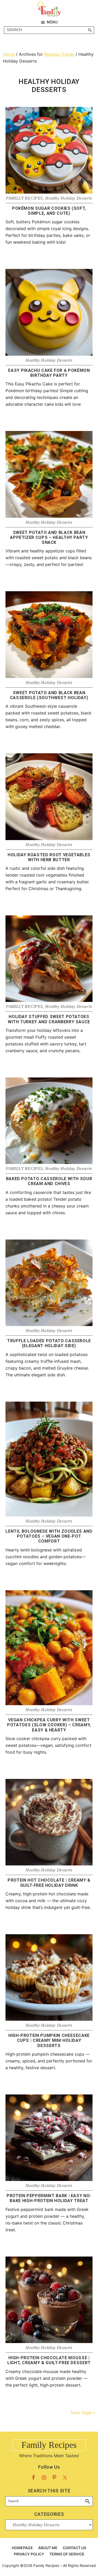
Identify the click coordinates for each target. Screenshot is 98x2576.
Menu (52, 22)
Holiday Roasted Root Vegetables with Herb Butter (49, 857)
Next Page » (83, 2413)
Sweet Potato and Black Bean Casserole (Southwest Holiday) (49, 695)
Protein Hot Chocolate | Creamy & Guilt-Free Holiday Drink (49, 1883)
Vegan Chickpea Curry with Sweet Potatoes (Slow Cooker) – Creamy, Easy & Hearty (49, 1725)
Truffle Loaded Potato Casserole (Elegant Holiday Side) (49, 1343)
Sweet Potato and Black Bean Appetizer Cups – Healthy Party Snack (49, 537)
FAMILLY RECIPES (24, 198)
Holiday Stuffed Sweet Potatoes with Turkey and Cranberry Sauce (49, 1019)
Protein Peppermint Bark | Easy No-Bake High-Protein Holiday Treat (49, 2198)
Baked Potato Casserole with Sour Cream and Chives (49, 1181)
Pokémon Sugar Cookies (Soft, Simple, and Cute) (49, 211)
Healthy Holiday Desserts (69, 198)
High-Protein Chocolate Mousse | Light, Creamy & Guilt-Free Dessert (49, 2360)
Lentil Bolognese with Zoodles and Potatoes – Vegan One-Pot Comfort (49, 1536)
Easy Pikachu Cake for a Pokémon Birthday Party (49, 373)
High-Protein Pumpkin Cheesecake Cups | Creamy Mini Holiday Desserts (49, 2040)
